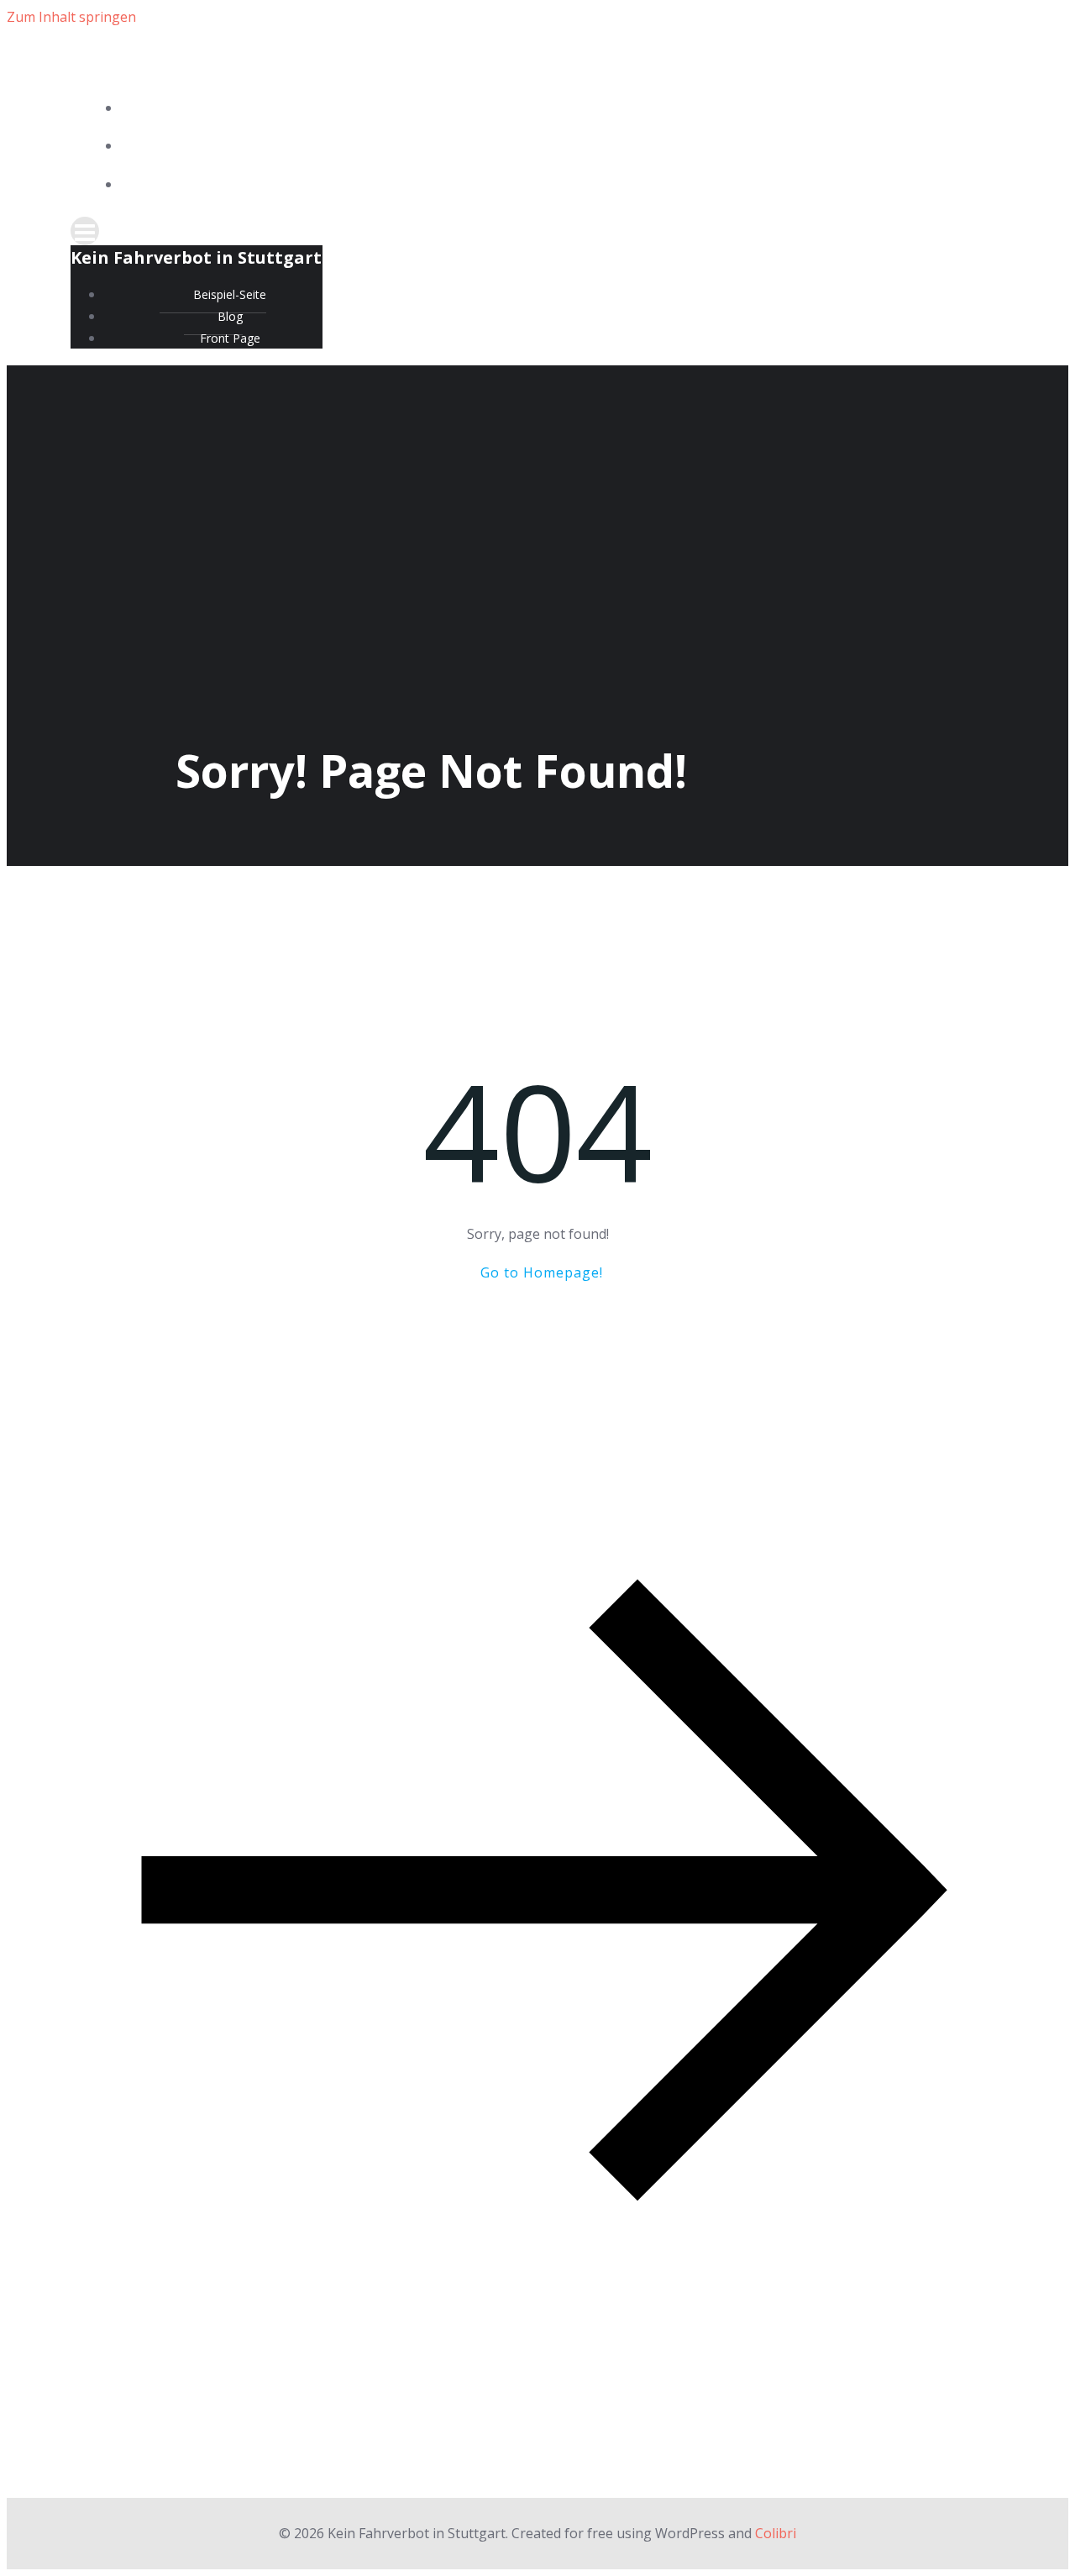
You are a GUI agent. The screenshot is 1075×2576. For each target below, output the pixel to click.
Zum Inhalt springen (71, 17)
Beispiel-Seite (554, 109)
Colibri (776, 2533)
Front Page (555, 185)
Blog (554, 147)
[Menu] (537, 231)
